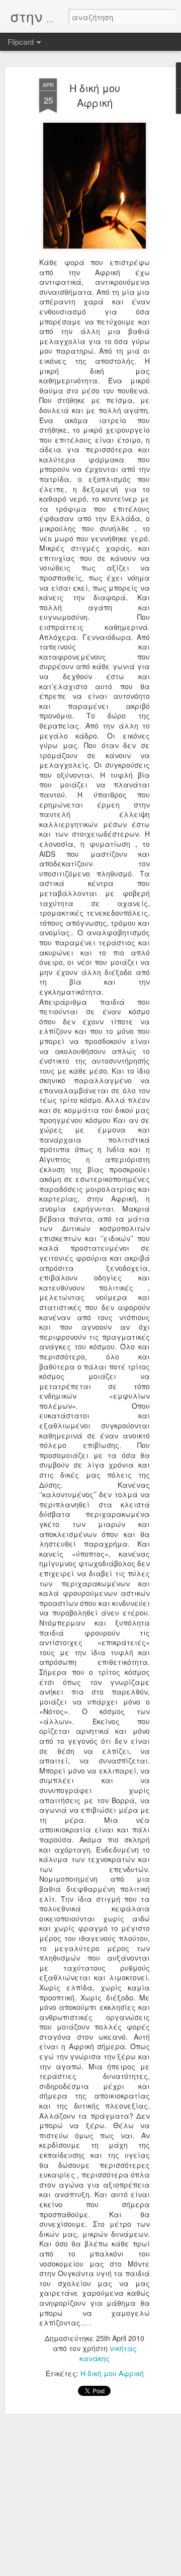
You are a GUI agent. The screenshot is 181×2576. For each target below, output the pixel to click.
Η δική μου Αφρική (95, 95)
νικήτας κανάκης (108, 2353)
